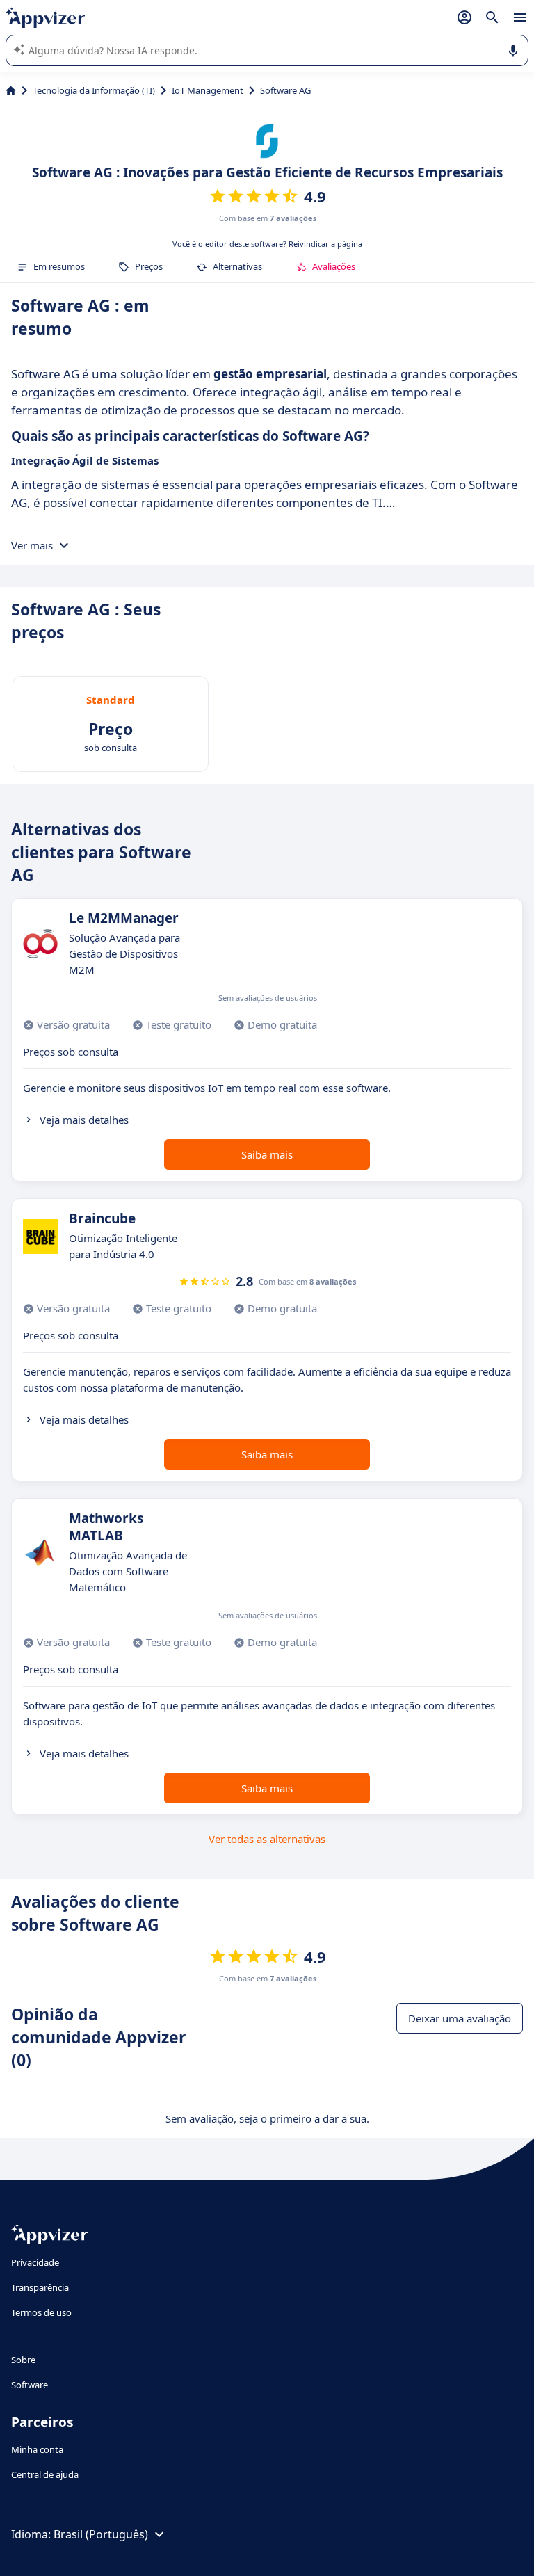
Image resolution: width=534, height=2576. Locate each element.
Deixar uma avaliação (460, 2018)
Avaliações (334, 266)
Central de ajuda (45, 2474)
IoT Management (208, 90)
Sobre (23, 2360)
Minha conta (37, 2449)
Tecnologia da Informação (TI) (94, 90)
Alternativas (237, 266)
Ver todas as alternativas (267, 1839)
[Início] (11, 90)
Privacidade (35, 2262)
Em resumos (59, 266)
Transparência (40, 2287)
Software (30, 2385)
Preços (149, 266)
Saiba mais (267, 1154)
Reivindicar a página (325, 244)
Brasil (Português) (101, 2534)
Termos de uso (41, 2312)
